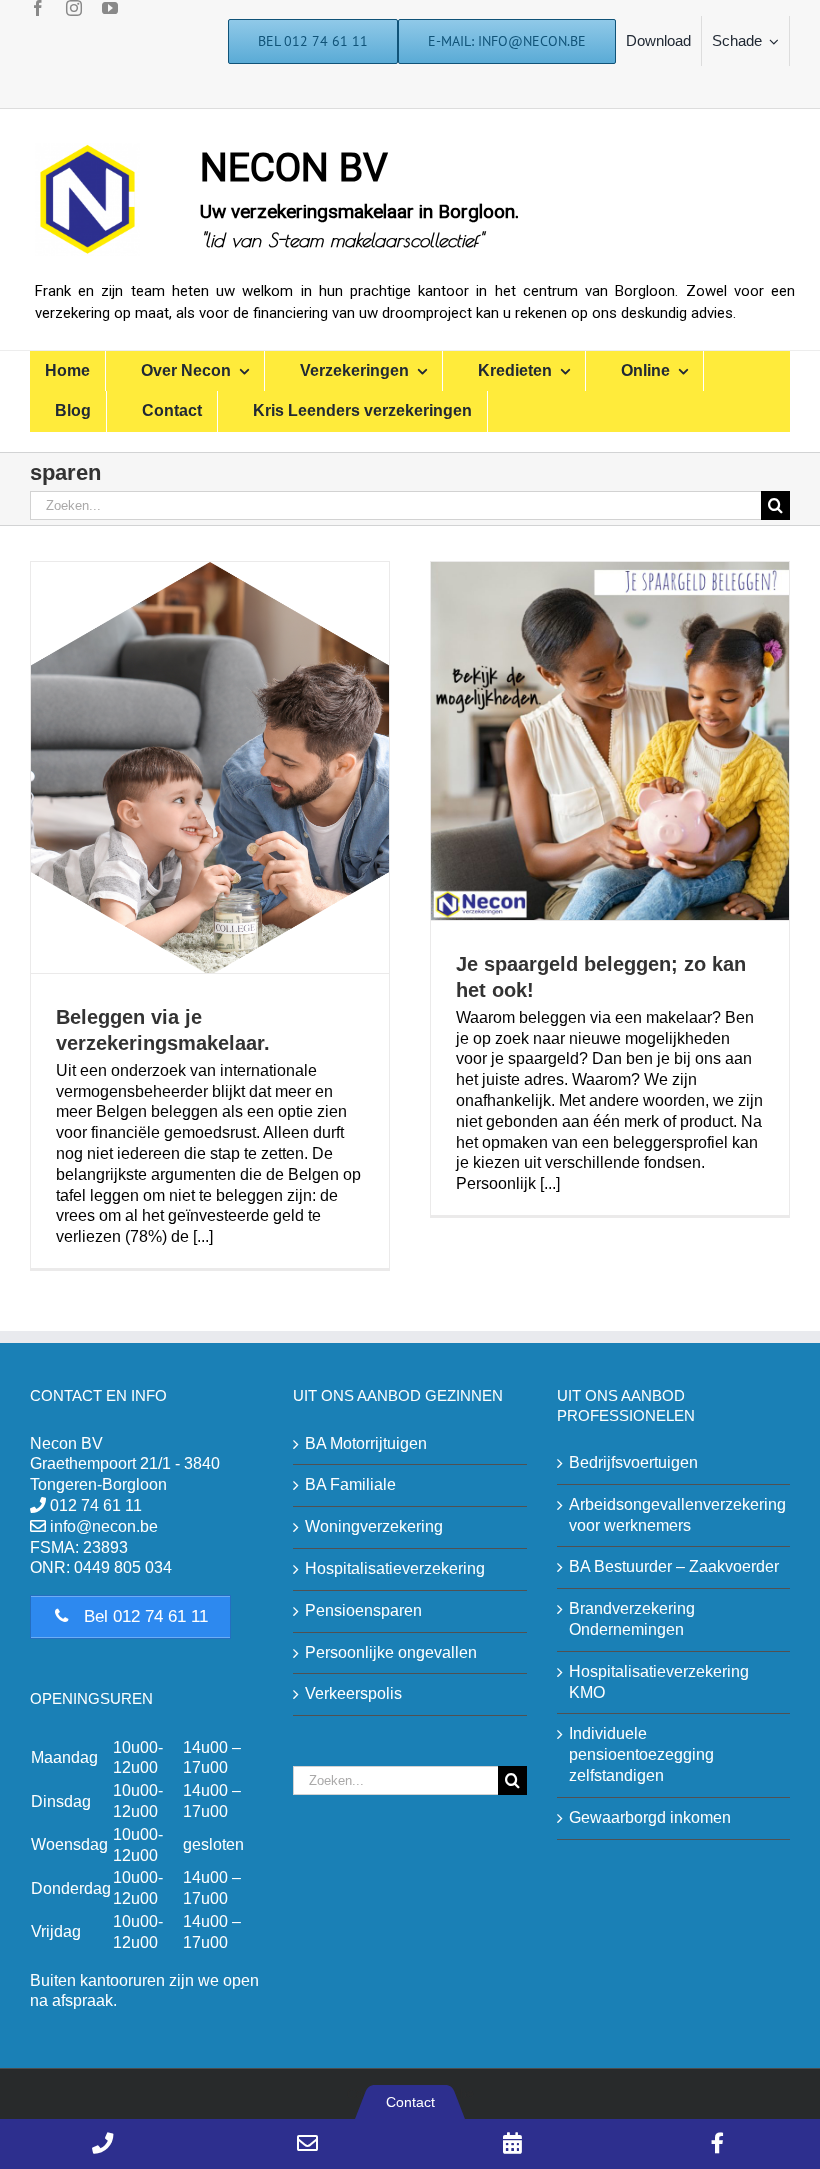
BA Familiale (350, 1484)
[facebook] (38, 8)
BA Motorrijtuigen (366, 1443)
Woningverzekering (374, 1526)
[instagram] (74, 8)
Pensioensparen (363, 1610)
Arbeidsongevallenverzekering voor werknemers (674, 1515)
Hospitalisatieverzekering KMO (659, 1682)
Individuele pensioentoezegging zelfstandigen (641, 1754)
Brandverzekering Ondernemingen (632, 1619)
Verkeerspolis (353, 1693)
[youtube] (110, 8)
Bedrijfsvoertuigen (633, 1462)
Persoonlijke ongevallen (391, 1652)
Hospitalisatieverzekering (395, 1568)
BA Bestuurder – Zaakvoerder (674, 1566)
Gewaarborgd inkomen (650, 1817)
